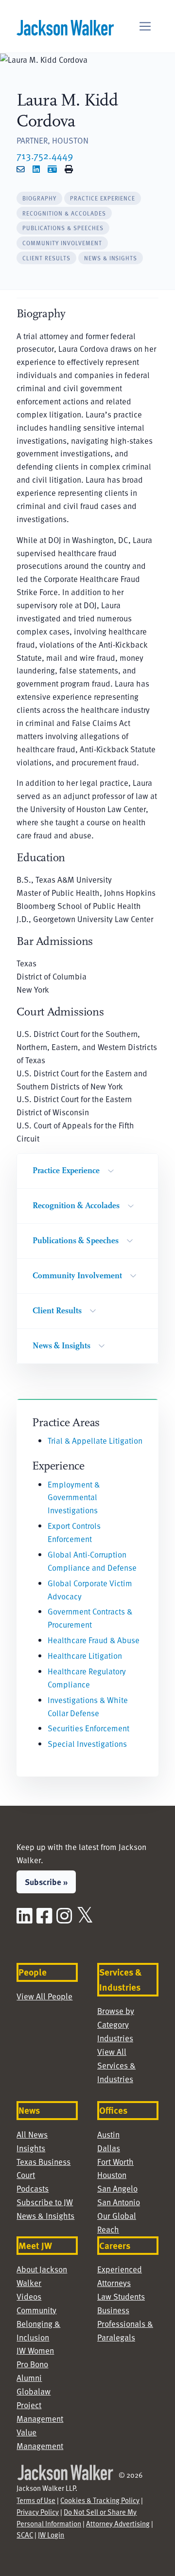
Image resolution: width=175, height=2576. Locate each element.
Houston (112, 2175)
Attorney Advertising (118, 2523)
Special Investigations (87, 1744)
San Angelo (117, 2188)
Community (36, 2310)
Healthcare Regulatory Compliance (87, 1678)
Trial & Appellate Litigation (95, 1441)
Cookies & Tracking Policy (100, 2500)
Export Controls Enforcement (74, 1532)
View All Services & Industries (116, 2065)
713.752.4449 (45, 155)
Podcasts (33, 2188)
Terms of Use (36, 2500)
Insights (31, 2148)
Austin (108, 2134)
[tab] (39, 198)
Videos (29, 2296)
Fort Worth (115, 2162)
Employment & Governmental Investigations (74, 1497)
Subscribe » (46, 1882)
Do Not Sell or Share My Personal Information (77, 2518)
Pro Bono (32, 2364)
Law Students (121, 2296)
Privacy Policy (38, 2512)
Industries (115, 2038)
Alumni (29, 2378)
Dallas (109, 2148)
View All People (44, 1996)
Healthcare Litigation (85, 1656)
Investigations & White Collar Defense (88, 1706)
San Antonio (119, 2202)
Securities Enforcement (88, 1728)
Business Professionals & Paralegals (125, 2324)
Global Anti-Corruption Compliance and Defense (92, 1561)
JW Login (51, 2535)
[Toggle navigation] (145, 27)
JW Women (35, 2350)
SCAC (25, 2535)
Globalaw (34, 2391)
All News (32, 2134)
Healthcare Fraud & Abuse (94, 1640)
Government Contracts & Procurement (90, 1618)
